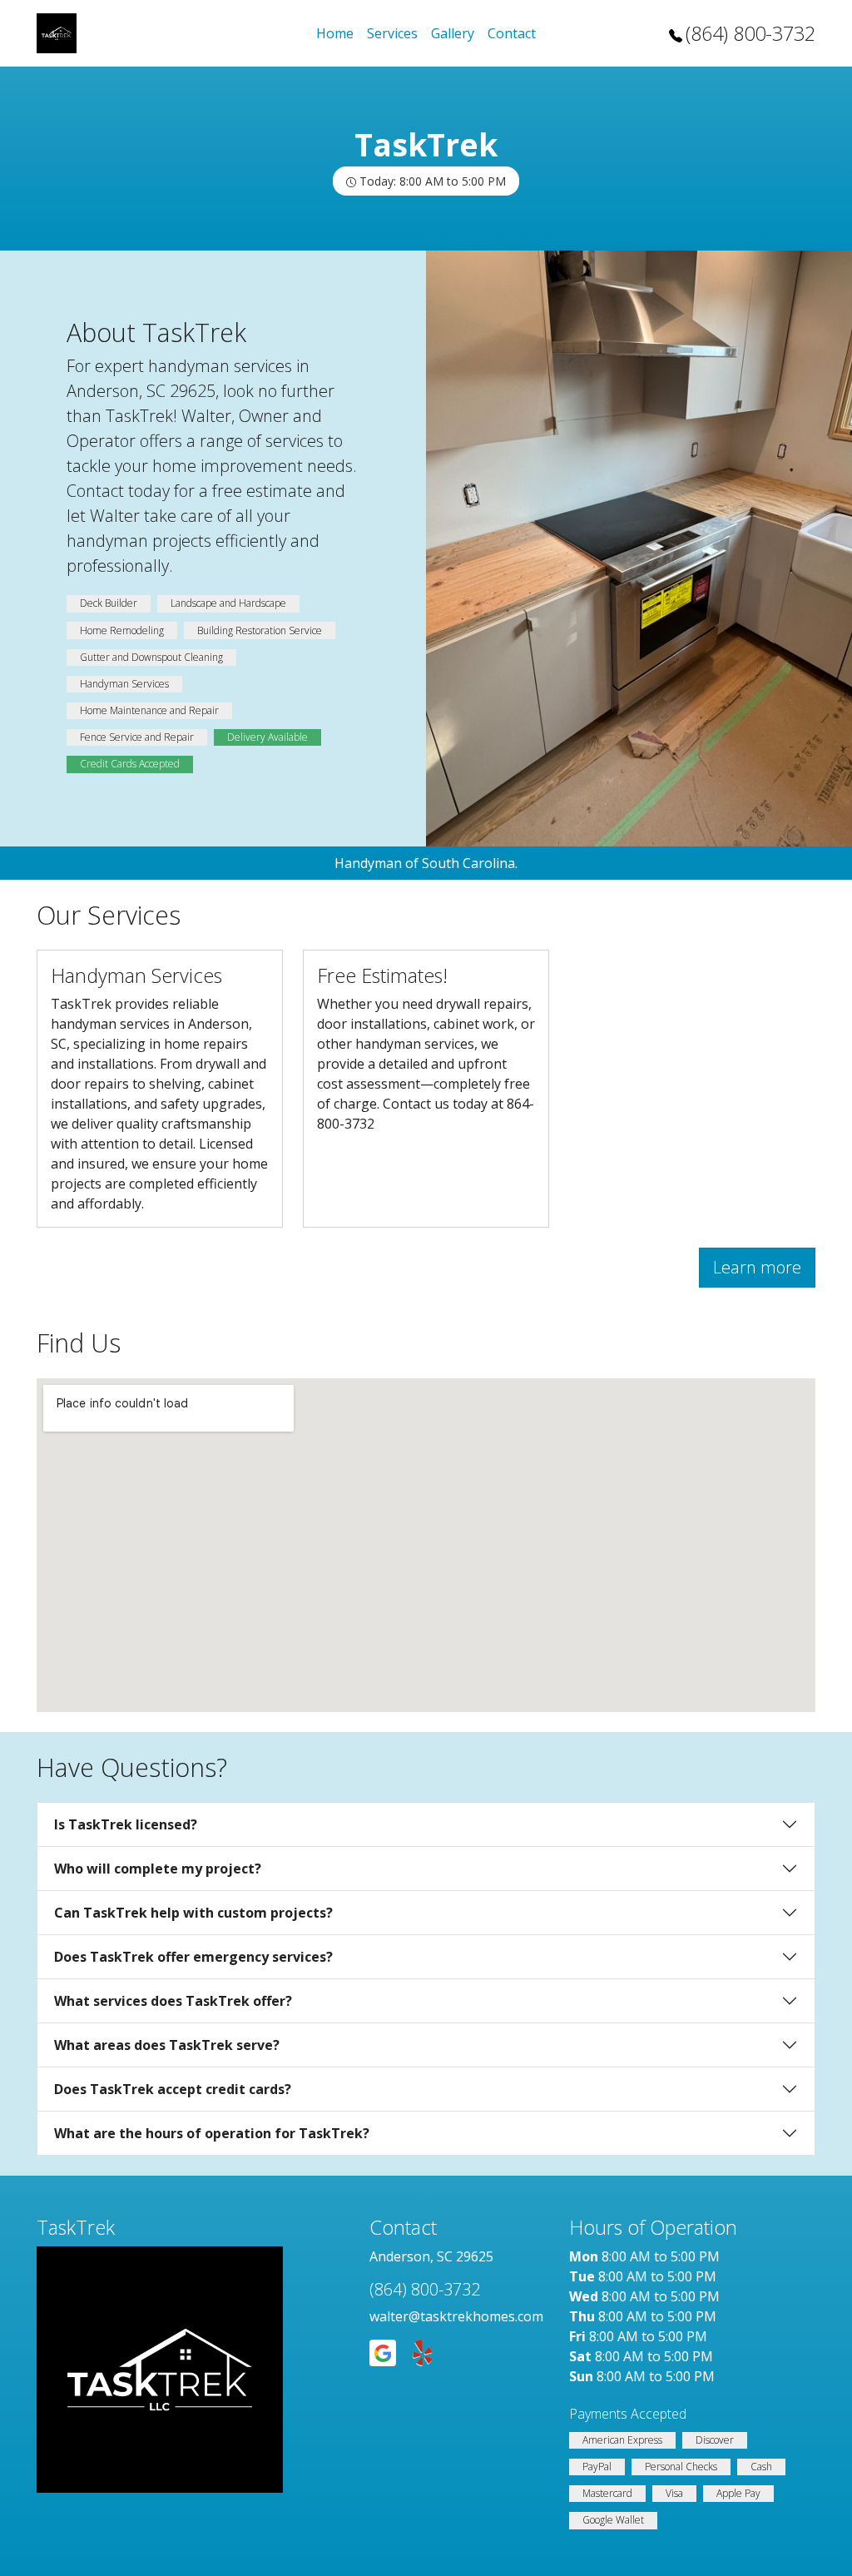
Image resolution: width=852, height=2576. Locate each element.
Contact (512, 33)
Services (392, 33)
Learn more (757, 1267)
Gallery (453, 33)
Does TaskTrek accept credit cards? (173, 2089)
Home (335, 33)
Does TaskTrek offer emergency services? (193, 1957)
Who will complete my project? (158, 1869)
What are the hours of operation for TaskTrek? (212, 2133)
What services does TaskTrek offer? (173, 2001)
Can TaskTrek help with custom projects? (193, 1913)
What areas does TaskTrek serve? (167, 2045)
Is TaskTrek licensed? (126, 1824)
